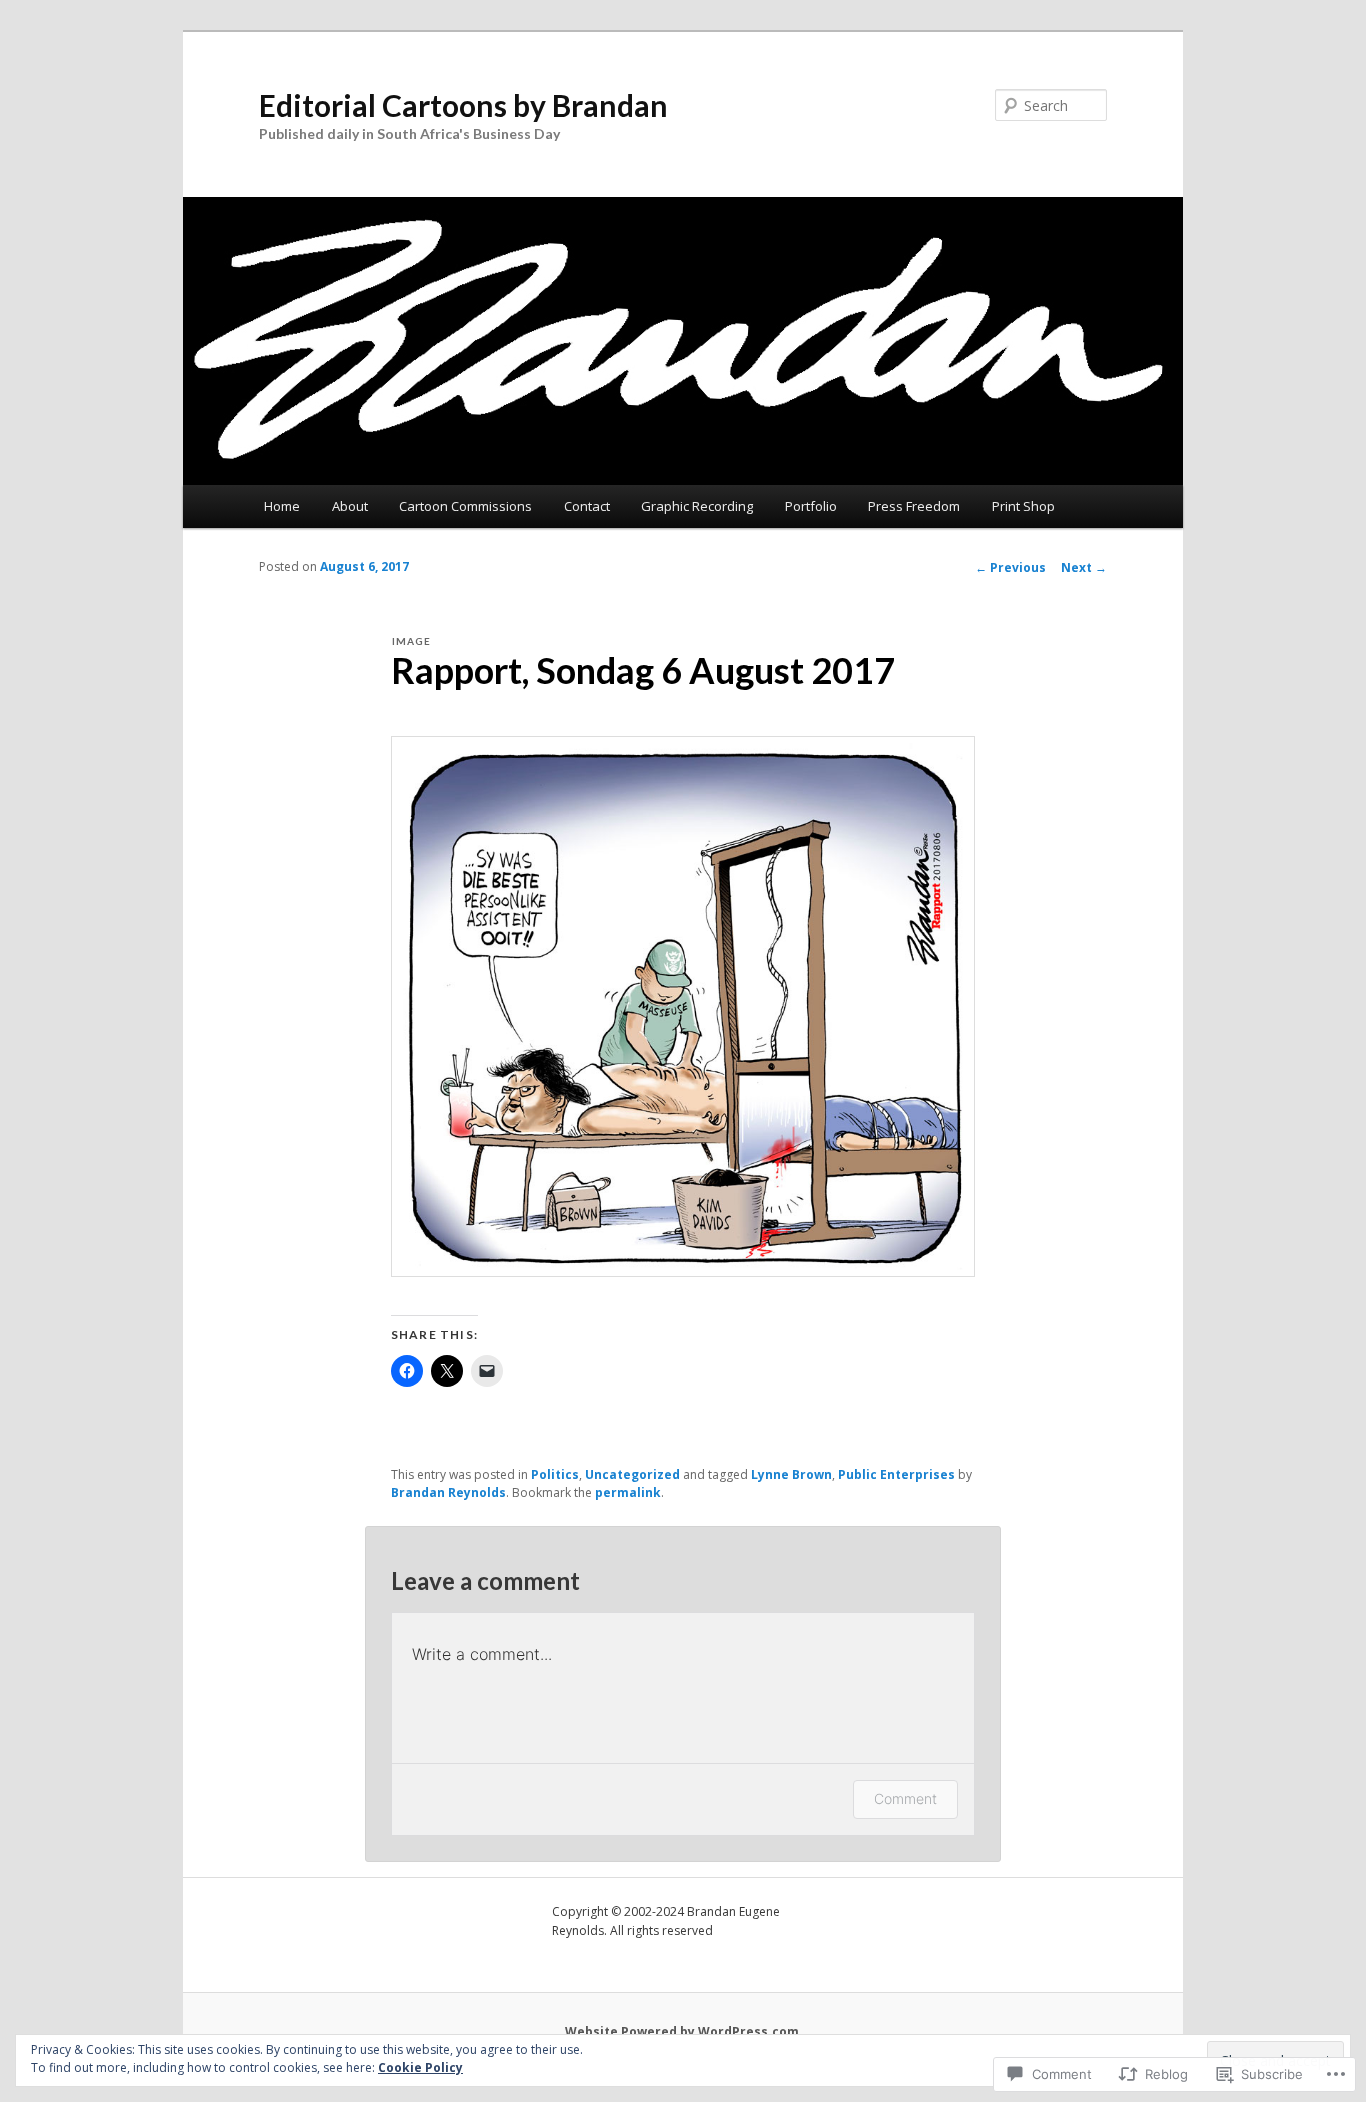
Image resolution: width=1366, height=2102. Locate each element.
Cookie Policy (420, 2067)
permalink (628, 1492)
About (350, 506)
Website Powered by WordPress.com (682, 2031)
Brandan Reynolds (448, 1492)
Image (411, 641)
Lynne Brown (791, 1474)
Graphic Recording (697, 506)
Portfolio (811, 506)
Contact (587, 506)
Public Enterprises (896, 1474)
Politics (555, 1474)
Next (1084, 567)
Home (282, 506)
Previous (1010, 567)
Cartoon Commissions (465, 506)
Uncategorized (632, 1474)
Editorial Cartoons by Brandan (463, 105)
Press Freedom (914, 506)
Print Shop (1023, 506)
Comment (905, 1798)
